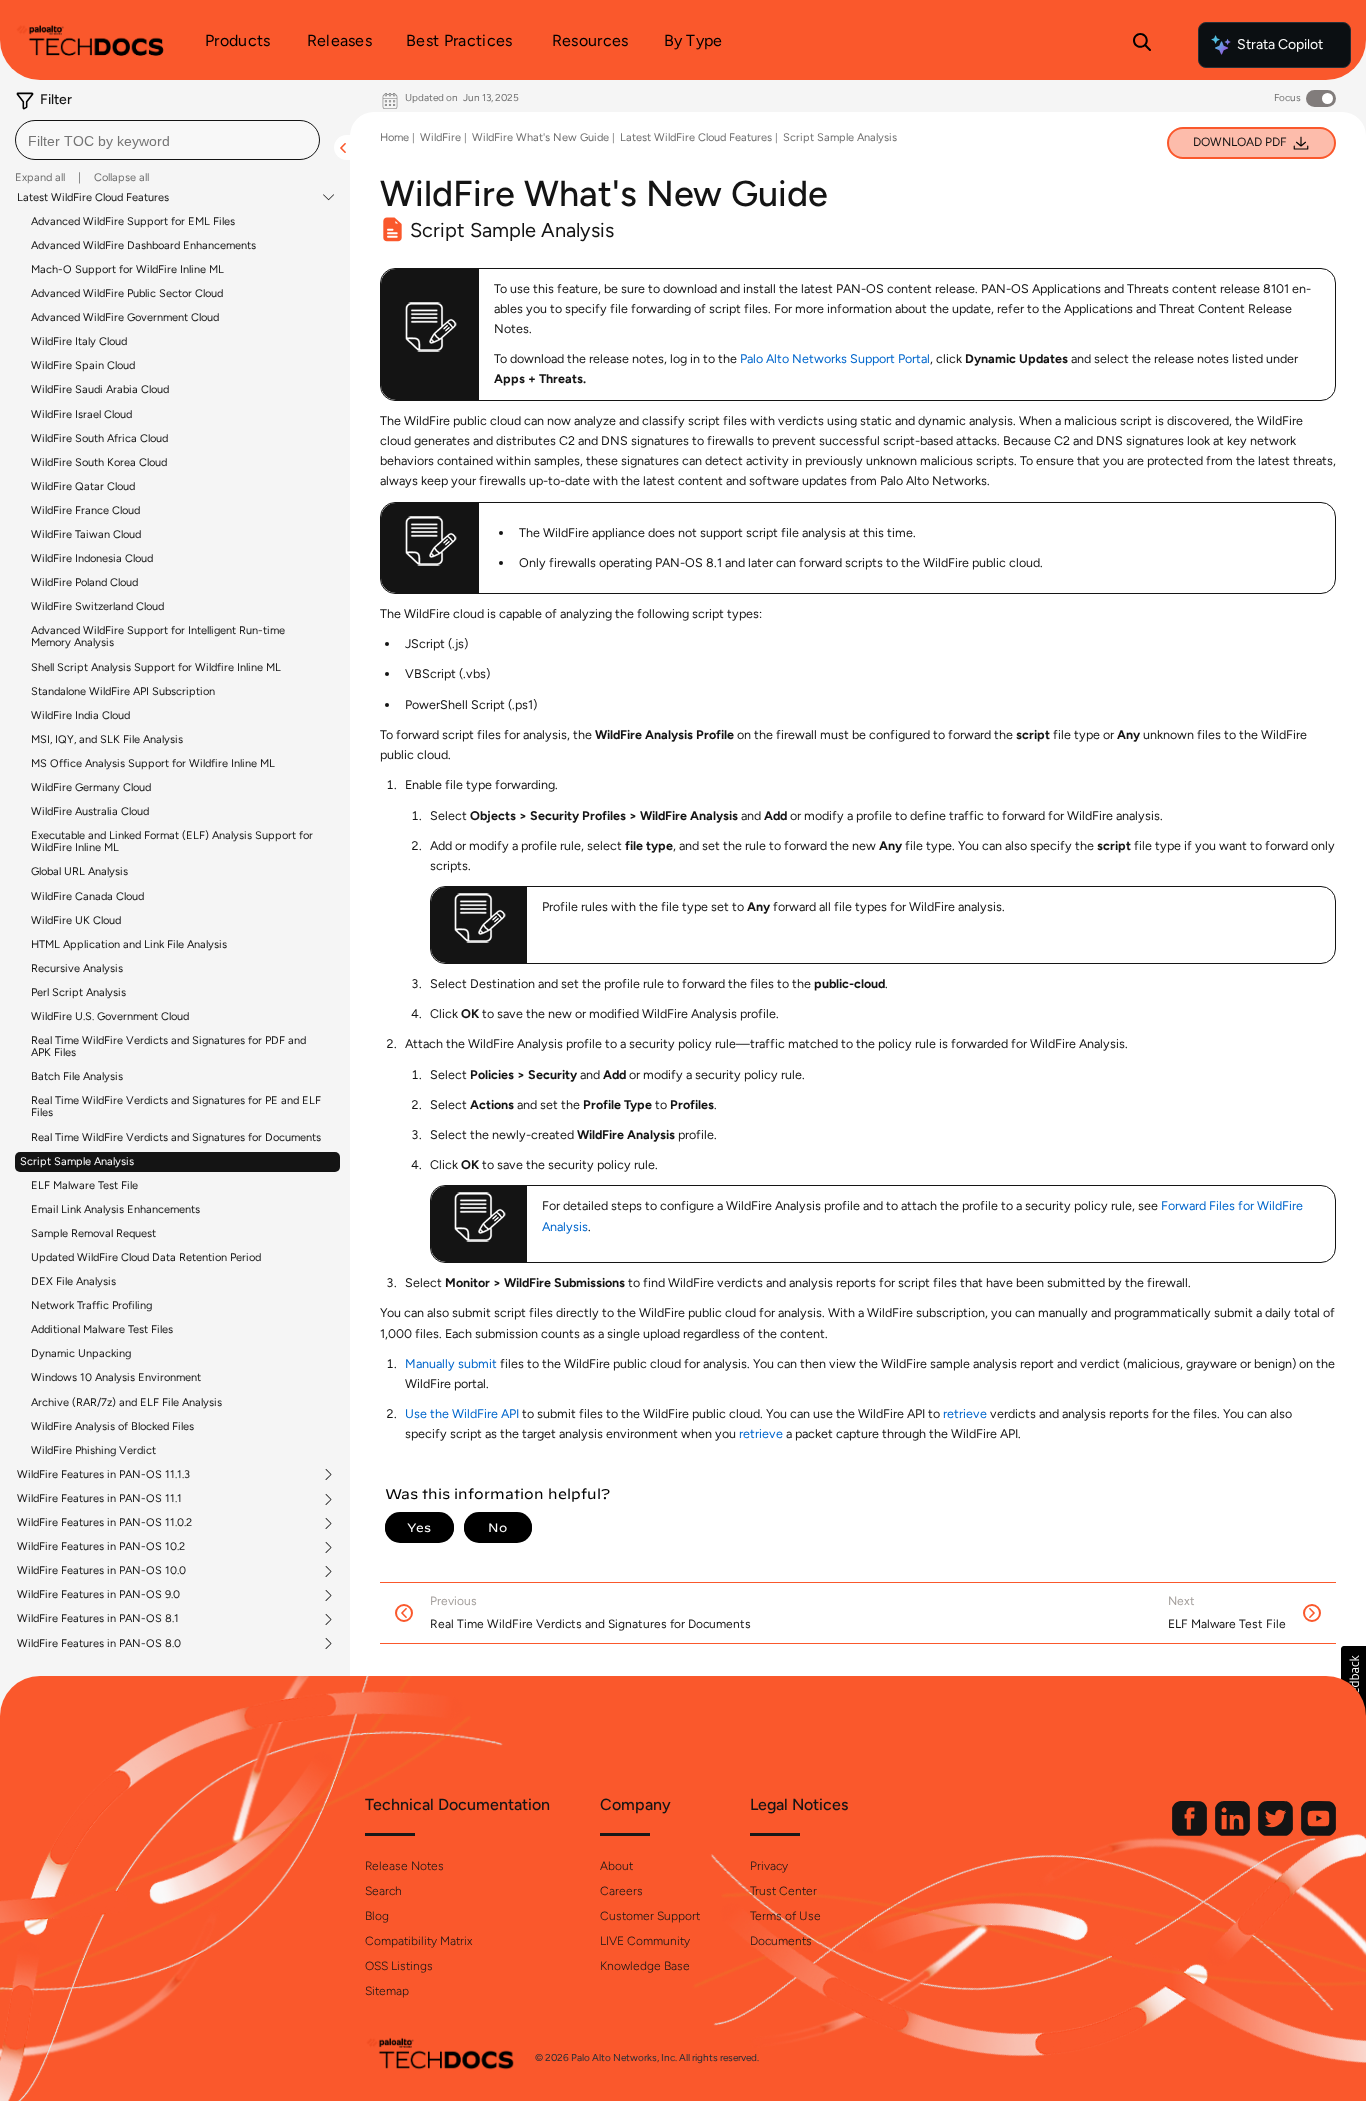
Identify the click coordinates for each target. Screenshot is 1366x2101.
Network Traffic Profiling (91, 1305)
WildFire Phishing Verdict (93, 1450)
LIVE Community (645, 1941)
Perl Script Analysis (78, 992)
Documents (781, 1941)
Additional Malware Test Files (102, 1329)
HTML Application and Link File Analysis (129, 944)
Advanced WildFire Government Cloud (125, 317)
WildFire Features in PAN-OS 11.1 (99, 1499)
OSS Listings (399, 1966)
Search (383, 1891)
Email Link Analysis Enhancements (115, 1209)
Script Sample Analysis (77, 1161)
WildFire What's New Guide (540, 137)
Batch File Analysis (77, 1076)
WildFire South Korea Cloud (99, 462)
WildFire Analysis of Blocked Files (112, 1426)
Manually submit (451, 1363)
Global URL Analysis (79, 871)
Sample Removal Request (93, 1233)
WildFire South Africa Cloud (99, 438)
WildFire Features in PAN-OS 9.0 (98, 1595)
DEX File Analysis (73, 1281)
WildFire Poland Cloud (84, 582)
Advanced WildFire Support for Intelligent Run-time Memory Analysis (158, 636)
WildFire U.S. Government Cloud (110, 1016)
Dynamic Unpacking (81, 1353)
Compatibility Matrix (418, 1941)
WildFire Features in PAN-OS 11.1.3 (103, 1475)
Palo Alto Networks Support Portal (835, 358)
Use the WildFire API (462, 1413)
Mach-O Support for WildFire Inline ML (127, 269)
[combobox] (167, 140)
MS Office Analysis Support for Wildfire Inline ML (153, 763)
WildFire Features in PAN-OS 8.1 (98, 1619)
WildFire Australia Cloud (90, 811)
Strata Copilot (1280, 44)
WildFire (440, 137)
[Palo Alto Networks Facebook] (1191, 1831)
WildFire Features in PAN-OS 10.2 (101, 1547)
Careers (621, 1891)
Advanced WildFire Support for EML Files (133, 221)
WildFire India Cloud (80, 715)
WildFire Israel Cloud (81, 414)
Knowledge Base (645, 1966)
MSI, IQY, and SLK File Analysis (107, 739)
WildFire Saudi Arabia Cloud (100, 389)
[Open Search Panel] (1142, 45)
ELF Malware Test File (84, 1185)
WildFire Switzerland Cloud (97, 606)
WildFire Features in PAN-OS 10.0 (101, 1571)
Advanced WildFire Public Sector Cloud (127, 293)
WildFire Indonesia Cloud (92, 558)
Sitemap (387, 1991)
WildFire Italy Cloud (79, 341)
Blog (377, 1916)
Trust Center (783, 1891)
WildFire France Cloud (85, 510)
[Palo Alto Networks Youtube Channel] (1318, 1831)
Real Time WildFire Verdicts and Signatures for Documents (176, 1137)
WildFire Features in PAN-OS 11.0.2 (104, 1523)
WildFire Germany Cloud (91, 787)
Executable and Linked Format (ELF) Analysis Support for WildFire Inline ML (172, 841)
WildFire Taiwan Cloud (86, 534)
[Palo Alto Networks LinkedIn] (1234, 1831)
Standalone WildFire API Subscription (123, 691)
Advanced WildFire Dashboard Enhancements (143, 245)
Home (394, 137)
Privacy (769, 1866)
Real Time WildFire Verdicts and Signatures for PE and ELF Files (176, 1106)
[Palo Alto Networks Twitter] (1277, 1831)
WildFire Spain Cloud (83, 365)
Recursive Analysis (77, 968)
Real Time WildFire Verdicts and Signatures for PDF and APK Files (168, 1046)
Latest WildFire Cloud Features (93, 198)
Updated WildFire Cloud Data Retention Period (146, 1257)
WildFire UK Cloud (76, 920)
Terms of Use (785, 1916)
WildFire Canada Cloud (87, 896)
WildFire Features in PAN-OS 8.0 (99, 1644)
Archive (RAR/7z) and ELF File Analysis (126, 1402)
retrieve (965, 1413)
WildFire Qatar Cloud (83, 486)
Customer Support (650, 1916)
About (616, 1866)
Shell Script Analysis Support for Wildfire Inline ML (156, 667)
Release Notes (404, 1866)
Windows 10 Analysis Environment (116, 1377)
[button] (1353, 1681)
